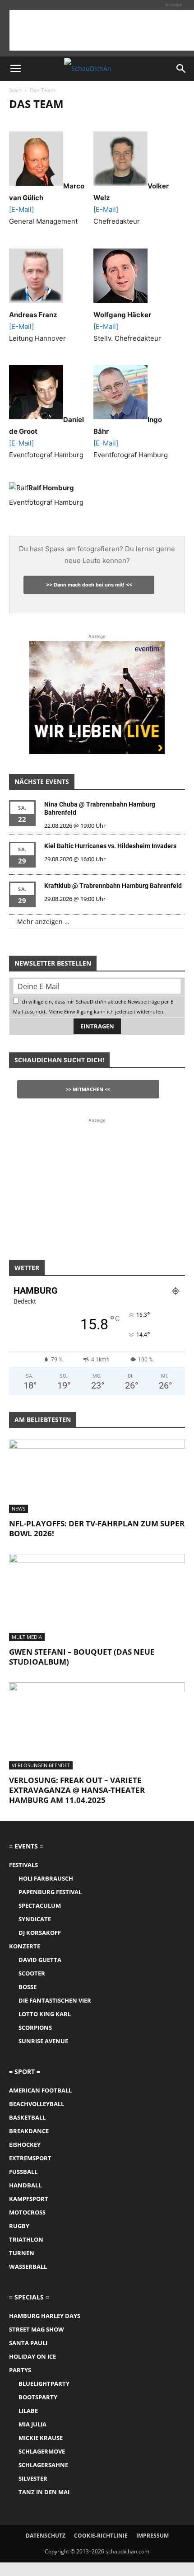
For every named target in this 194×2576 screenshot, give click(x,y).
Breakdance (29, 2131)
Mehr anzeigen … (43, 922)
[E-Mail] (21, 209)
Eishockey (25, 2144)
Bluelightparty (44, 2384)
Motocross (27, 2212)
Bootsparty (38, 2397)
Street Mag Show (37, 2329)
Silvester (33, 2478)
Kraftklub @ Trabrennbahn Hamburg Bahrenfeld (113, 886)
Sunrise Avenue (43, 2041)
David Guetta (40, 1960)
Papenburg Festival (50, 1892)
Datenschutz (46, 2536)
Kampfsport (29, 2199)
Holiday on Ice (32, 2356)
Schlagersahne (43, 2465)
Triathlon (26, 2239)
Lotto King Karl (45, 2014)
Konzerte (25, 1946)
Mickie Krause (41, 2438)
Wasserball (28, 2266)
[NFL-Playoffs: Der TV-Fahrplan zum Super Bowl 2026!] (97, 1476)
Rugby (19, 2226)
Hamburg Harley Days (45, 2316)
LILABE (28, 2411)
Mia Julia (32, 2424)
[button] (15, 69)
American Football (40, 2090)
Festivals (23, 1865)
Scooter (32, 1973)
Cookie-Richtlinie (101, 2536)
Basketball (27, 2117)
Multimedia (27, 1637)
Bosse (28, 1987)
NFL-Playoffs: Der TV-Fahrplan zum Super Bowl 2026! (97, 1528)
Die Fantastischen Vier (55, 2000)
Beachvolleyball (37, 2104)
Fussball (23, 2172)
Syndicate (35, 1919)
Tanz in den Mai (44, 2492)
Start (15, 90)
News (18, 1509)
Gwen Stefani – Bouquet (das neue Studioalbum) (82, 1657)
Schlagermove (42, 2451)
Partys (20, 2370)
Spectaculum (40, 1905)
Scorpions (35, 2027)
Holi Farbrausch (46, 1878)
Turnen (22, 2253)
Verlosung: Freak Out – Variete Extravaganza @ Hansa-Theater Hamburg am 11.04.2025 (77, 1790)
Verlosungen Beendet (41, 1765)
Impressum (152, 2536)
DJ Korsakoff (40, 1933)
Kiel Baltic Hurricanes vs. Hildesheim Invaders (110, 846)
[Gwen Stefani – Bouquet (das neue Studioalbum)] (97, 1598)
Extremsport (30, 2158)
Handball (25, 2185)
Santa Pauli (28, 2343)
